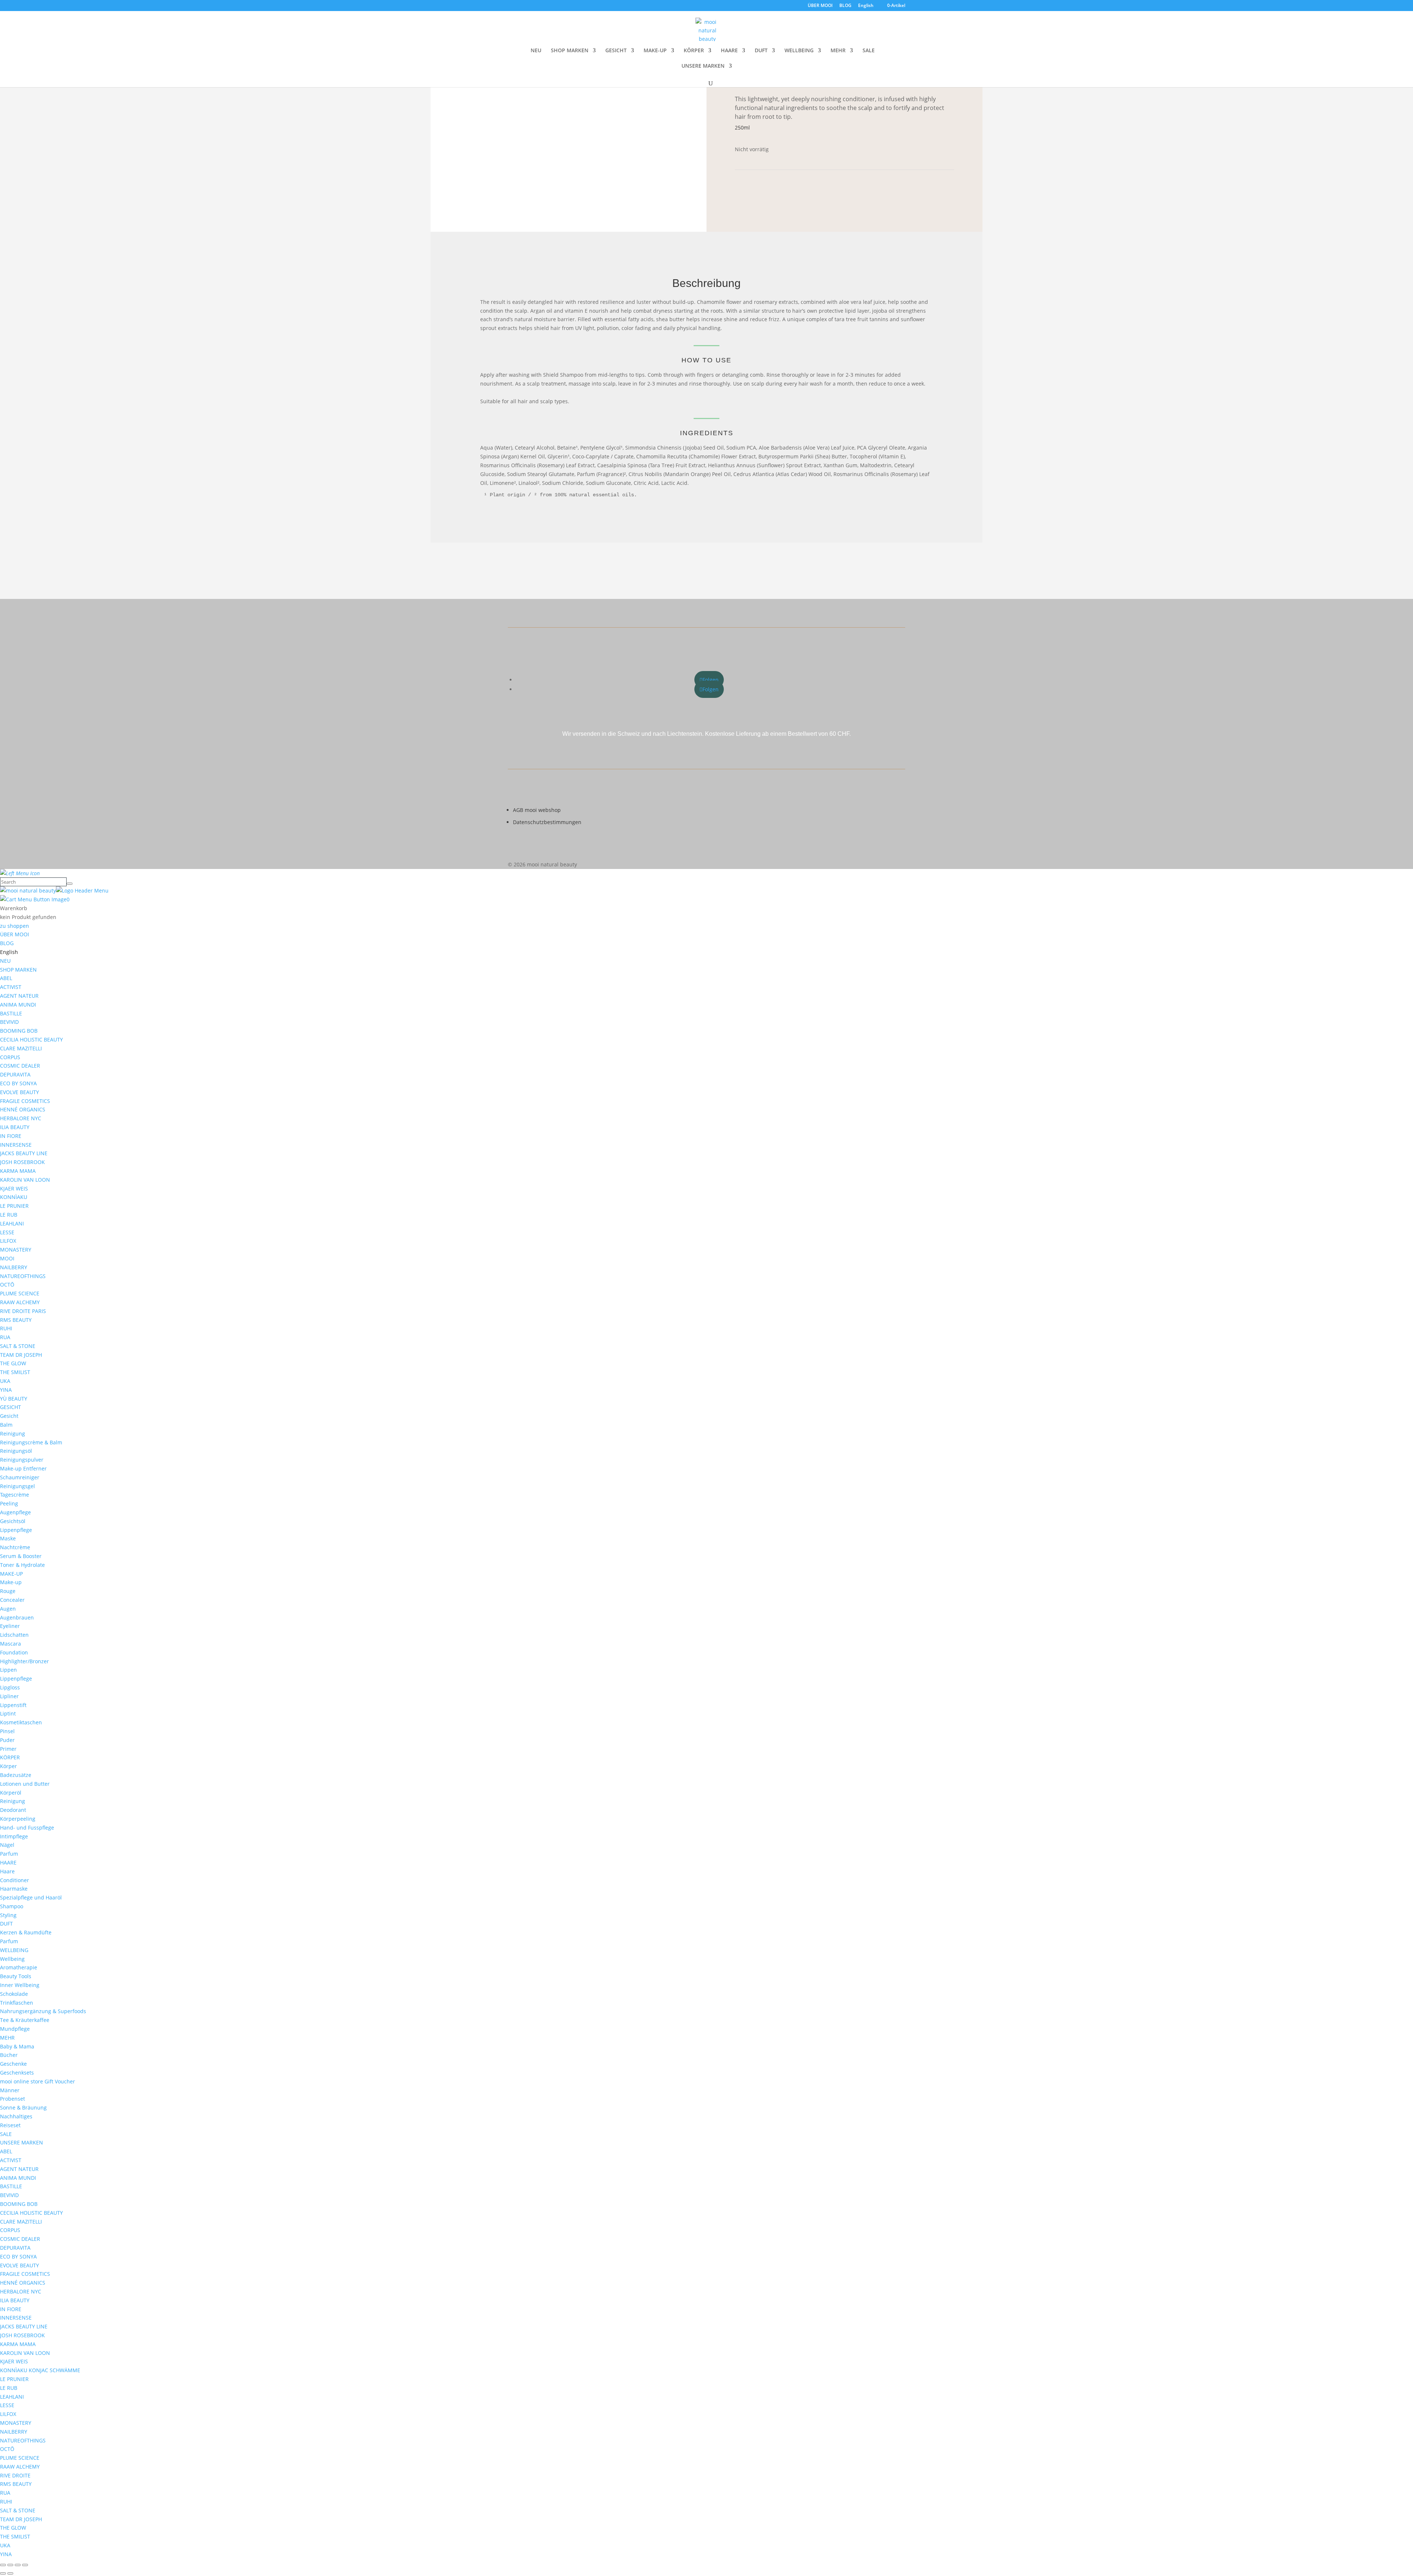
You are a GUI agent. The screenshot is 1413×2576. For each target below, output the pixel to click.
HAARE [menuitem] (8, 1862)
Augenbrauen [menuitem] (17, 1617)
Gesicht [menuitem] (9, 1416)
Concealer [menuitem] (12, 1600)
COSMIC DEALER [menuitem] (20, 1066)
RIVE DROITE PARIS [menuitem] (23, 1311)
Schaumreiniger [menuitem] (20, 1477)
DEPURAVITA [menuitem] (15, 1074)
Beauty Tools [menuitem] (16, 1976)
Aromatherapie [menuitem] (19, 1967)
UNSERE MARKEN (703, 66)
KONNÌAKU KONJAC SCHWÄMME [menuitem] (40, 2370)
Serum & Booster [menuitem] (21, 1556)
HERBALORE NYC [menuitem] (21, 1118)
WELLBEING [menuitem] (14, 1950)
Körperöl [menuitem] (11, 1793)
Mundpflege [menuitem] (15, 2029)
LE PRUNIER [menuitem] (14, 1206)
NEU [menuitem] (5, 961)
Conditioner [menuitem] (15, 1880)
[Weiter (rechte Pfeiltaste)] (10, 2573)
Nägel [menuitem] (7, 1845)
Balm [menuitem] (6, 1425)
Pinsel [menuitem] (7, 1731)
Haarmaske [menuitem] (14, 1889)
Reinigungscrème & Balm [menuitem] (31, 1442)
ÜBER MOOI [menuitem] (15, 934)
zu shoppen (15, 926)
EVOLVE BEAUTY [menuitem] (20, 1092)
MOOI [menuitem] (7, 1258)
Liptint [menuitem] (8, 1713)
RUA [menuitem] (5, 1337)
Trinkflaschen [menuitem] (17, 2003)
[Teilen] (18, 2565)
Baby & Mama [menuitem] (17, 2046)
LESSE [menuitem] (7, 1232)
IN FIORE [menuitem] (11, 1136)
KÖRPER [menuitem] (10, 1757)
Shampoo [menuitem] (12, 1906)
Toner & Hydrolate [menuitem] (22, 1565)
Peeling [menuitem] (9, 1503)
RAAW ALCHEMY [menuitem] (20, 1302)
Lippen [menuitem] (8, 1670)
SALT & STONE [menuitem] (18, 1346)
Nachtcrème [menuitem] (15, 1547)
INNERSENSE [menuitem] (16, 1145)
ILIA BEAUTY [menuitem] (15, 1127)
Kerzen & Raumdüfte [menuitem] (26, 1932)
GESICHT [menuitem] (10, 1407)
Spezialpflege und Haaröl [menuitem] (31, 1897)
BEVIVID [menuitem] (9, 1022)
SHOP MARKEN (570, 51)
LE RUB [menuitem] (9, 1215)
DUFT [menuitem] (6, 1924)
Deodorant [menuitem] (13, 1810)
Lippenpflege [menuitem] (16, 1530)
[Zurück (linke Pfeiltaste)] (3, 2573)
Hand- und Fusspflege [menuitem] (27, 1828)
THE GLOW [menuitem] (13, 1363)
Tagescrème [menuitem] (15, 1495)
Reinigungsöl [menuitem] (16, 1451)
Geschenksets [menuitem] (17, 2073)
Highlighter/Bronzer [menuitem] (24, 1661)
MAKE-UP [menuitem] (11, 1574)
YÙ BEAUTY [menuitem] (14, 1399)
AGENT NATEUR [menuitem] (19, 996)
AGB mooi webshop (537, 810)
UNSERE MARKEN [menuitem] (22, 2142)
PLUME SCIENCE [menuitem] (20, 1293)
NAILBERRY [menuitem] (14, 1267)
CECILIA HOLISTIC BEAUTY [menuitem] (31, 1039)
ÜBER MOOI (820, 6)
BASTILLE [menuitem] (11, 1013)
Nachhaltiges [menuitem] (16, 2116)
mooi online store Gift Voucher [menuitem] (38, 2081)
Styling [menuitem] (8, 1915)
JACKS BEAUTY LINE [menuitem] (24, 1153)
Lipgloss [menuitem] (10, 1687)
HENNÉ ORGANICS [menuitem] (23, 1109)
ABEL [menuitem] (6, 978)
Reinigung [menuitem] (13, 1434)
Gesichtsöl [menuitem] (13, 1521)
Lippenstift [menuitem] (13, 1705)
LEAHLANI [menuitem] (12, 1223)
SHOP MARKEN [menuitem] (18, 970)
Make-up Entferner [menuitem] (23, 1468)
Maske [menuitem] (8, 1538)
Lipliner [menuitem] (9, 1696)
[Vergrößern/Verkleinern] (3, 2565)
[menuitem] (9, 952)
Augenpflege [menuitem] (15, 1512)
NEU (536, 51)
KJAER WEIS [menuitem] (14, 1188)
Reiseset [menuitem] (10, 2125)
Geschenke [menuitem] (13, 2064)
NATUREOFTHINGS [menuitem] (23, 1276)
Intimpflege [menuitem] (14, 1836)
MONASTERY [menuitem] (16, 1250)
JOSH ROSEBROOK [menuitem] (22, 1162)
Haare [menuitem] (7, 1871)
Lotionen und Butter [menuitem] (25, 1784)
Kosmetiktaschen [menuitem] (21, 1722)
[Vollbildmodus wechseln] (10, 2565)
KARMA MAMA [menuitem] (18, 1171)
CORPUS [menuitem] (10, 1057)
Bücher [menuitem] (9, 2055)
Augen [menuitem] (8, 1609)
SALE (869, 51)
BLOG (845, 6)
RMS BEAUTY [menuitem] (16, 1320)
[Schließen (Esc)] (25, 2565)
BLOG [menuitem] (7, 943)
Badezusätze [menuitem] (16, 1775)
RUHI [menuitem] (6, 1328)
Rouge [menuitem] (8, 1591)
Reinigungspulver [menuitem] (22, 1460)
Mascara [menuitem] (10, 1644)
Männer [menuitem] (10, 2090)
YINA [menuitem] (6, 1390)
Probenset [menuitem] (13, 2099)
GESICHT (616, 51)
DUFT (761, 51)
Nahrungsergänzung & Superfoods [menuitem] (43, 2011)
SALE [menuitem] (6, 2134)
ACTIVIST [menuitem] (11, 987)
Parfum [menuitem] (9, 1854)
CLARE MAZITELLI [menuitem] (21, 1048)
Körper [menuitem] (8, 1766)
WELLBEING (799, 51)
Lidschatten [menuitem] (14, 1635)
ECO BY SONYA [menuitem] (18, 1083)
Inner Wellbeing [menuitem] (20, 1985)
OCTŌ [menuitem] (7, 1285)
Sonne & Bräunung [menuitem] (23, 2107)
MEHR (838, 51)
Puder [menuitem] (7, 1740)
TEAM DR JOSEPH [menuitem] (21, 1355)
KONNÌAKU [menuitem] (14, 1197)
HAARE (729, 51)
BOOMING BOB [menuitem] (19, 1031)
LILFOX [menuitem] (8, 1241)
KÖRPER (694, 51)
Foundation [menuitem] (14, 1652)
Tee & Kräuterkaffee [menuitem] (25, 2020)
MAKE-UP (655, 51)
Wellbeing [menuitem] (12, 1959)
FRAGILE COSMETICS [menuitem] (25, 1101)
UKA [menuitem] (5, 1381)
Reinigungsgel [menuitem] (17, 1486)
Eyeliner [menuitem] (10, 1626)
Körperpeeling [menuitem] (18, 1819)
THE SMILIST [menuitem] (15, 1372)
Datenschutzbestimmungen (547, 822)
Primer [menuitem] (8, 1749)
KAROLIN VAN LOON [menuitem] (25, 1180)
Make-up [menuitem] (11, 1582)
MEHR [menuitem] (7, 2038)
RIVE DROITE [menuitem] (15, 2475)
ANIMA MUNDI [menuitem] (18, 1005)
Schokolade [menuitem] (14, 1994)
